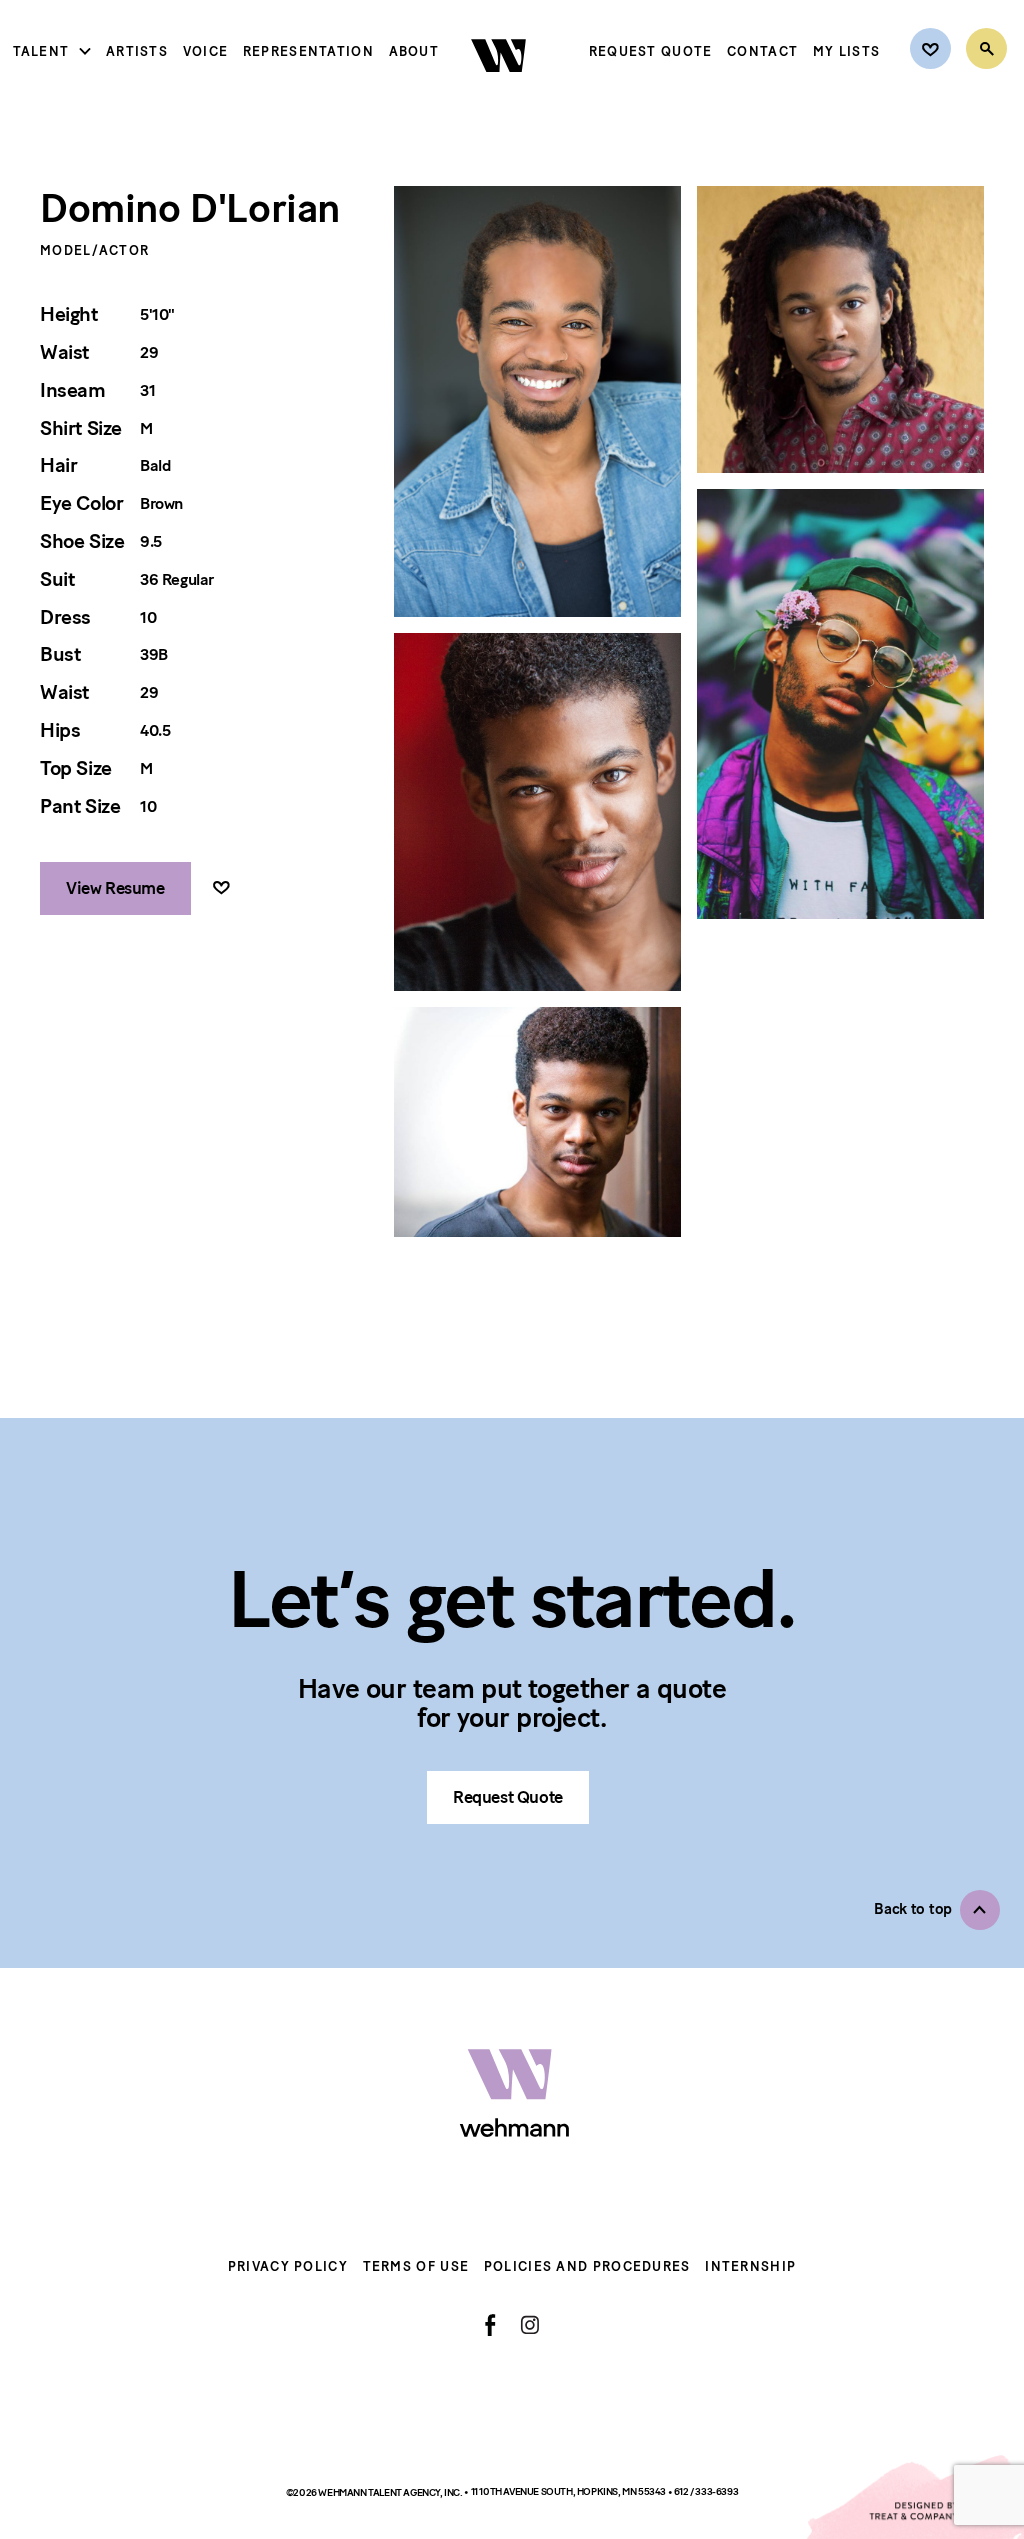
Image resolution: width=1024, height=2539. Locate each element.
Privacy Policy (288, 2266)
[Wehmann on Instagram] (529, 2324)
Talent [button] (41, 51)
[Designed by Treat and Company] (914, 2497)
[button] (937, 1910)
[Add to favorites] (221, 888)
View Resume (115, 888)
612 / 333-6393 (706, 2491)
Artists (137, 51)
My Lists (846, 51)
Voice (206, 51)
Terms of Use (416, 2266)
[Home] (500, 89)
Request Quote (651, 51)
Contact (762, 51)
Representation (308, 51)
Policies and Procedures (587, 2266)
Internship (750, 2266)
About (414, 51)
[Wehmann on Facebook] (490, 2325)
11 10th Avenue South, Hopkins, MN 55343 (569, 2491)
